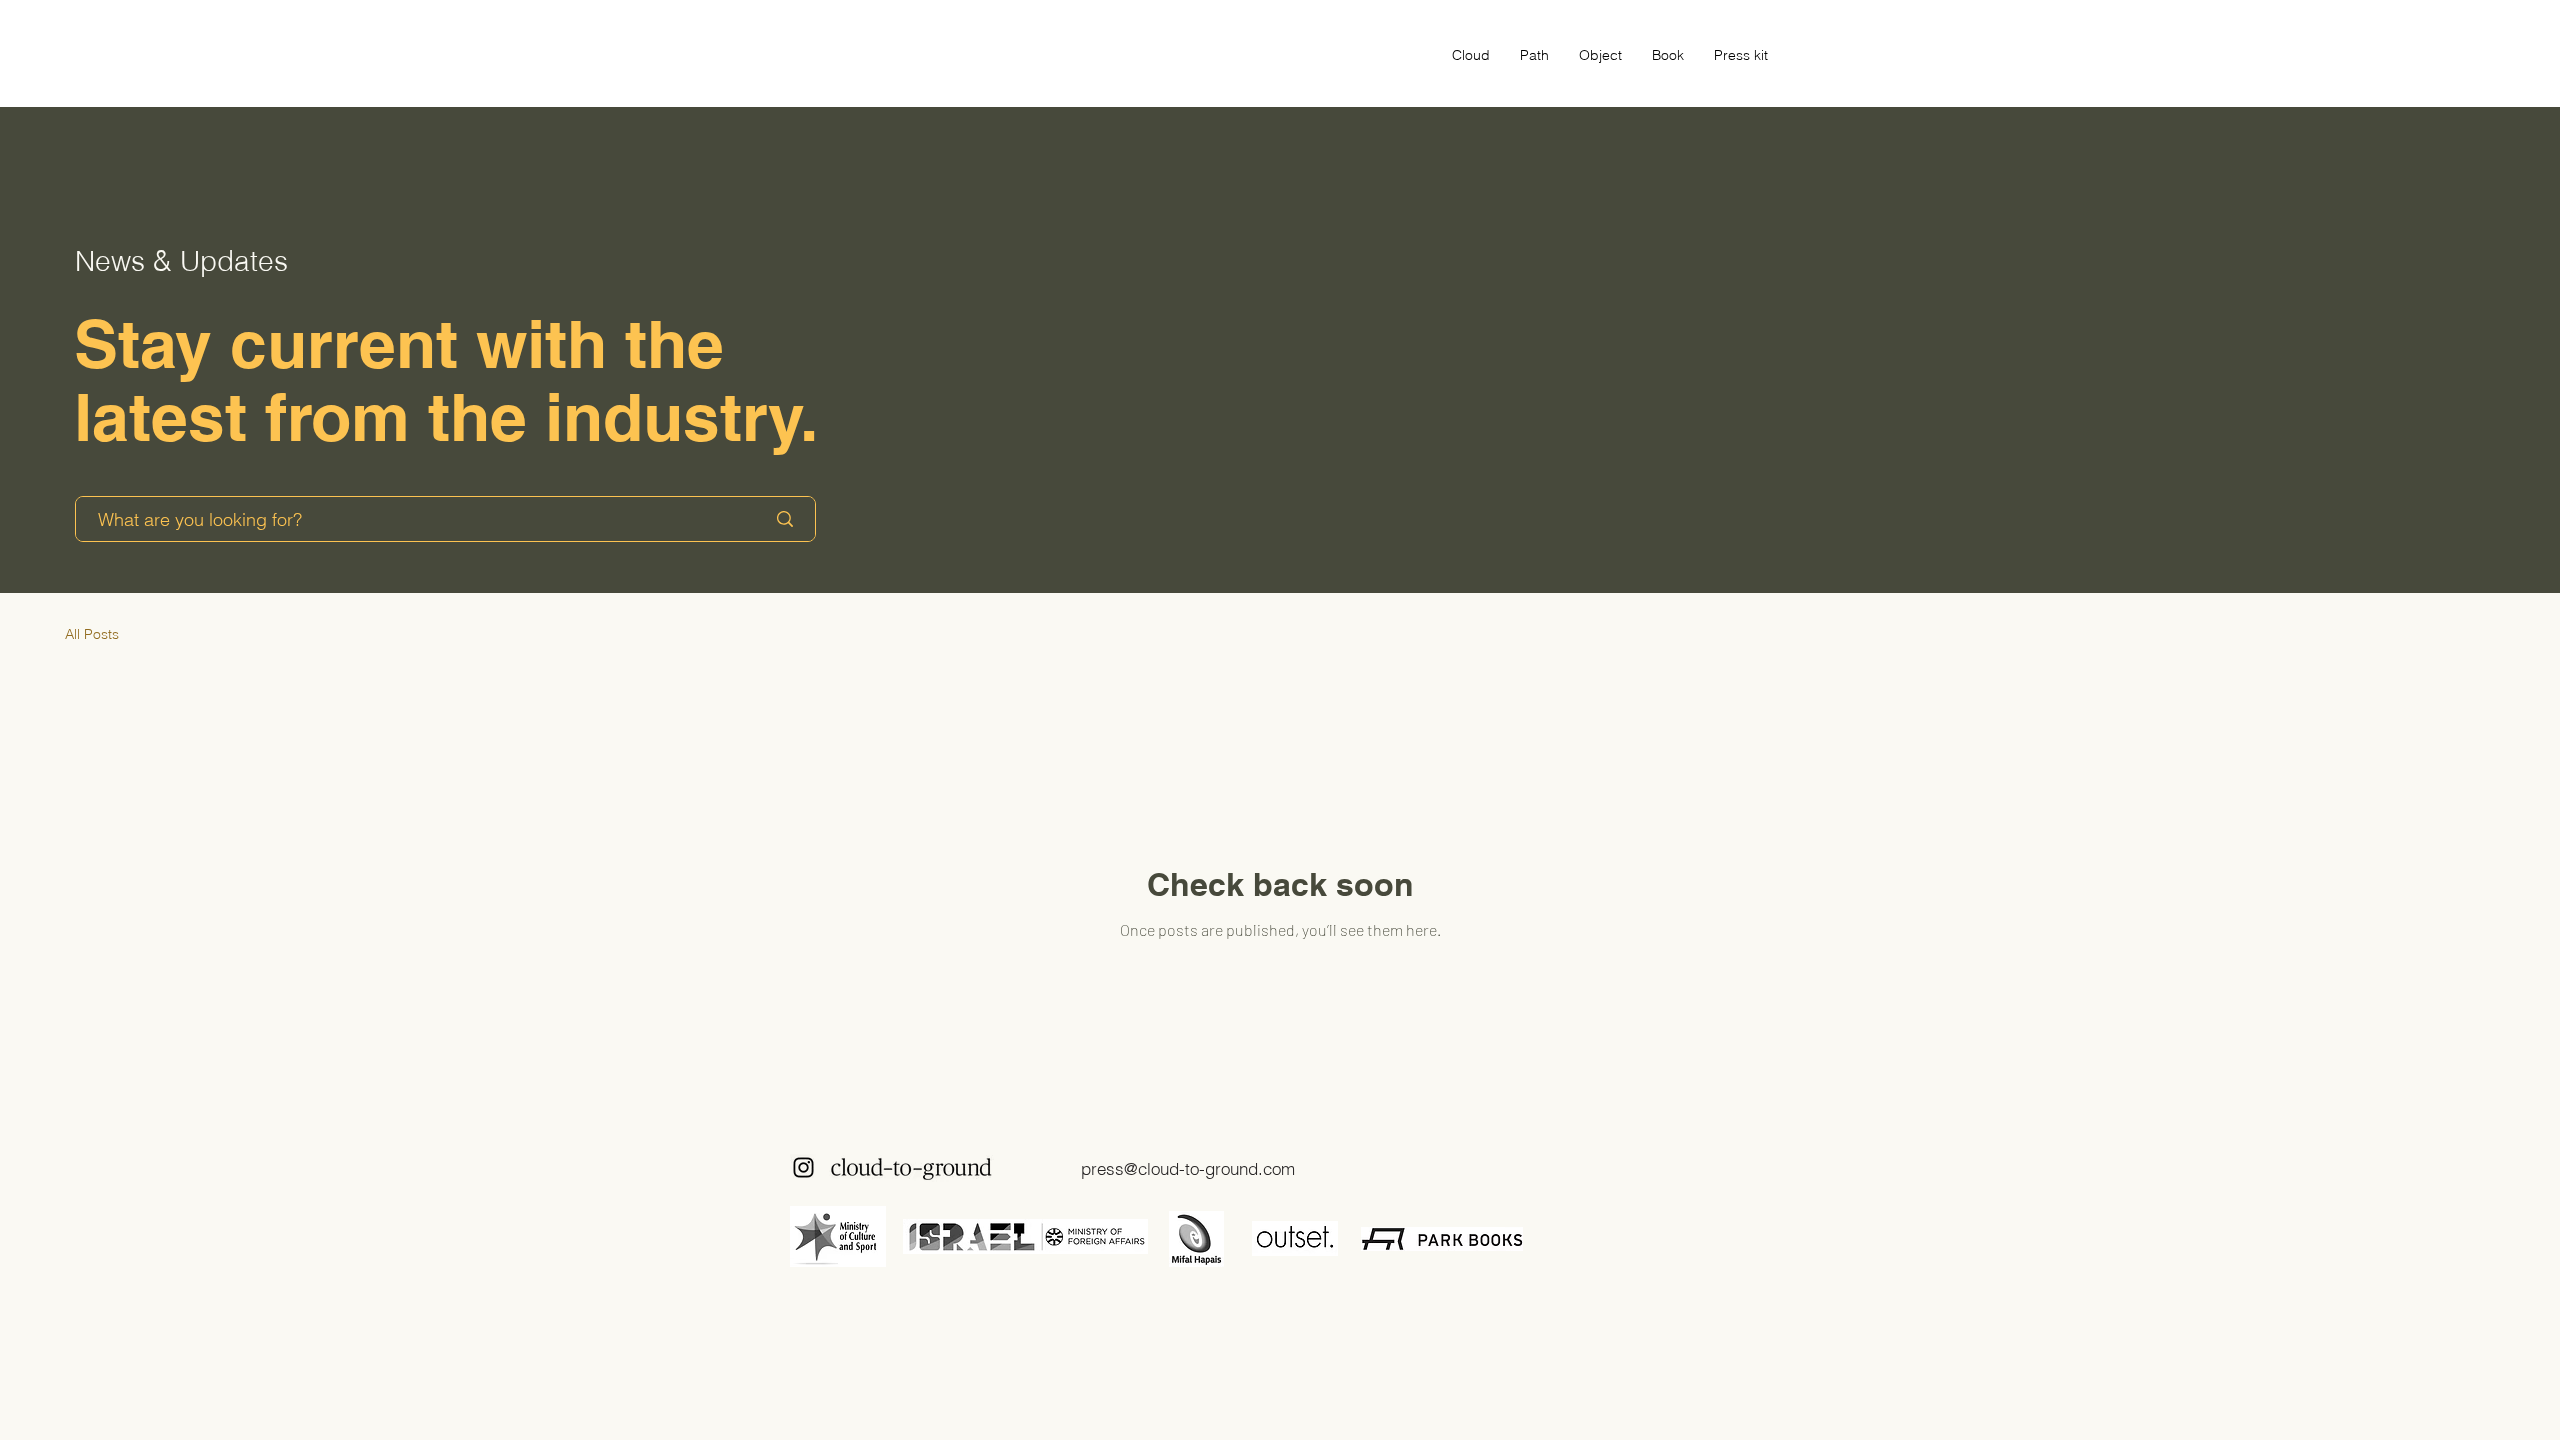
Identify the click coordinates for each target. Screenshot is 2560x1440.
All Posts (92, 634)
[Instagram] (803, 1167)
